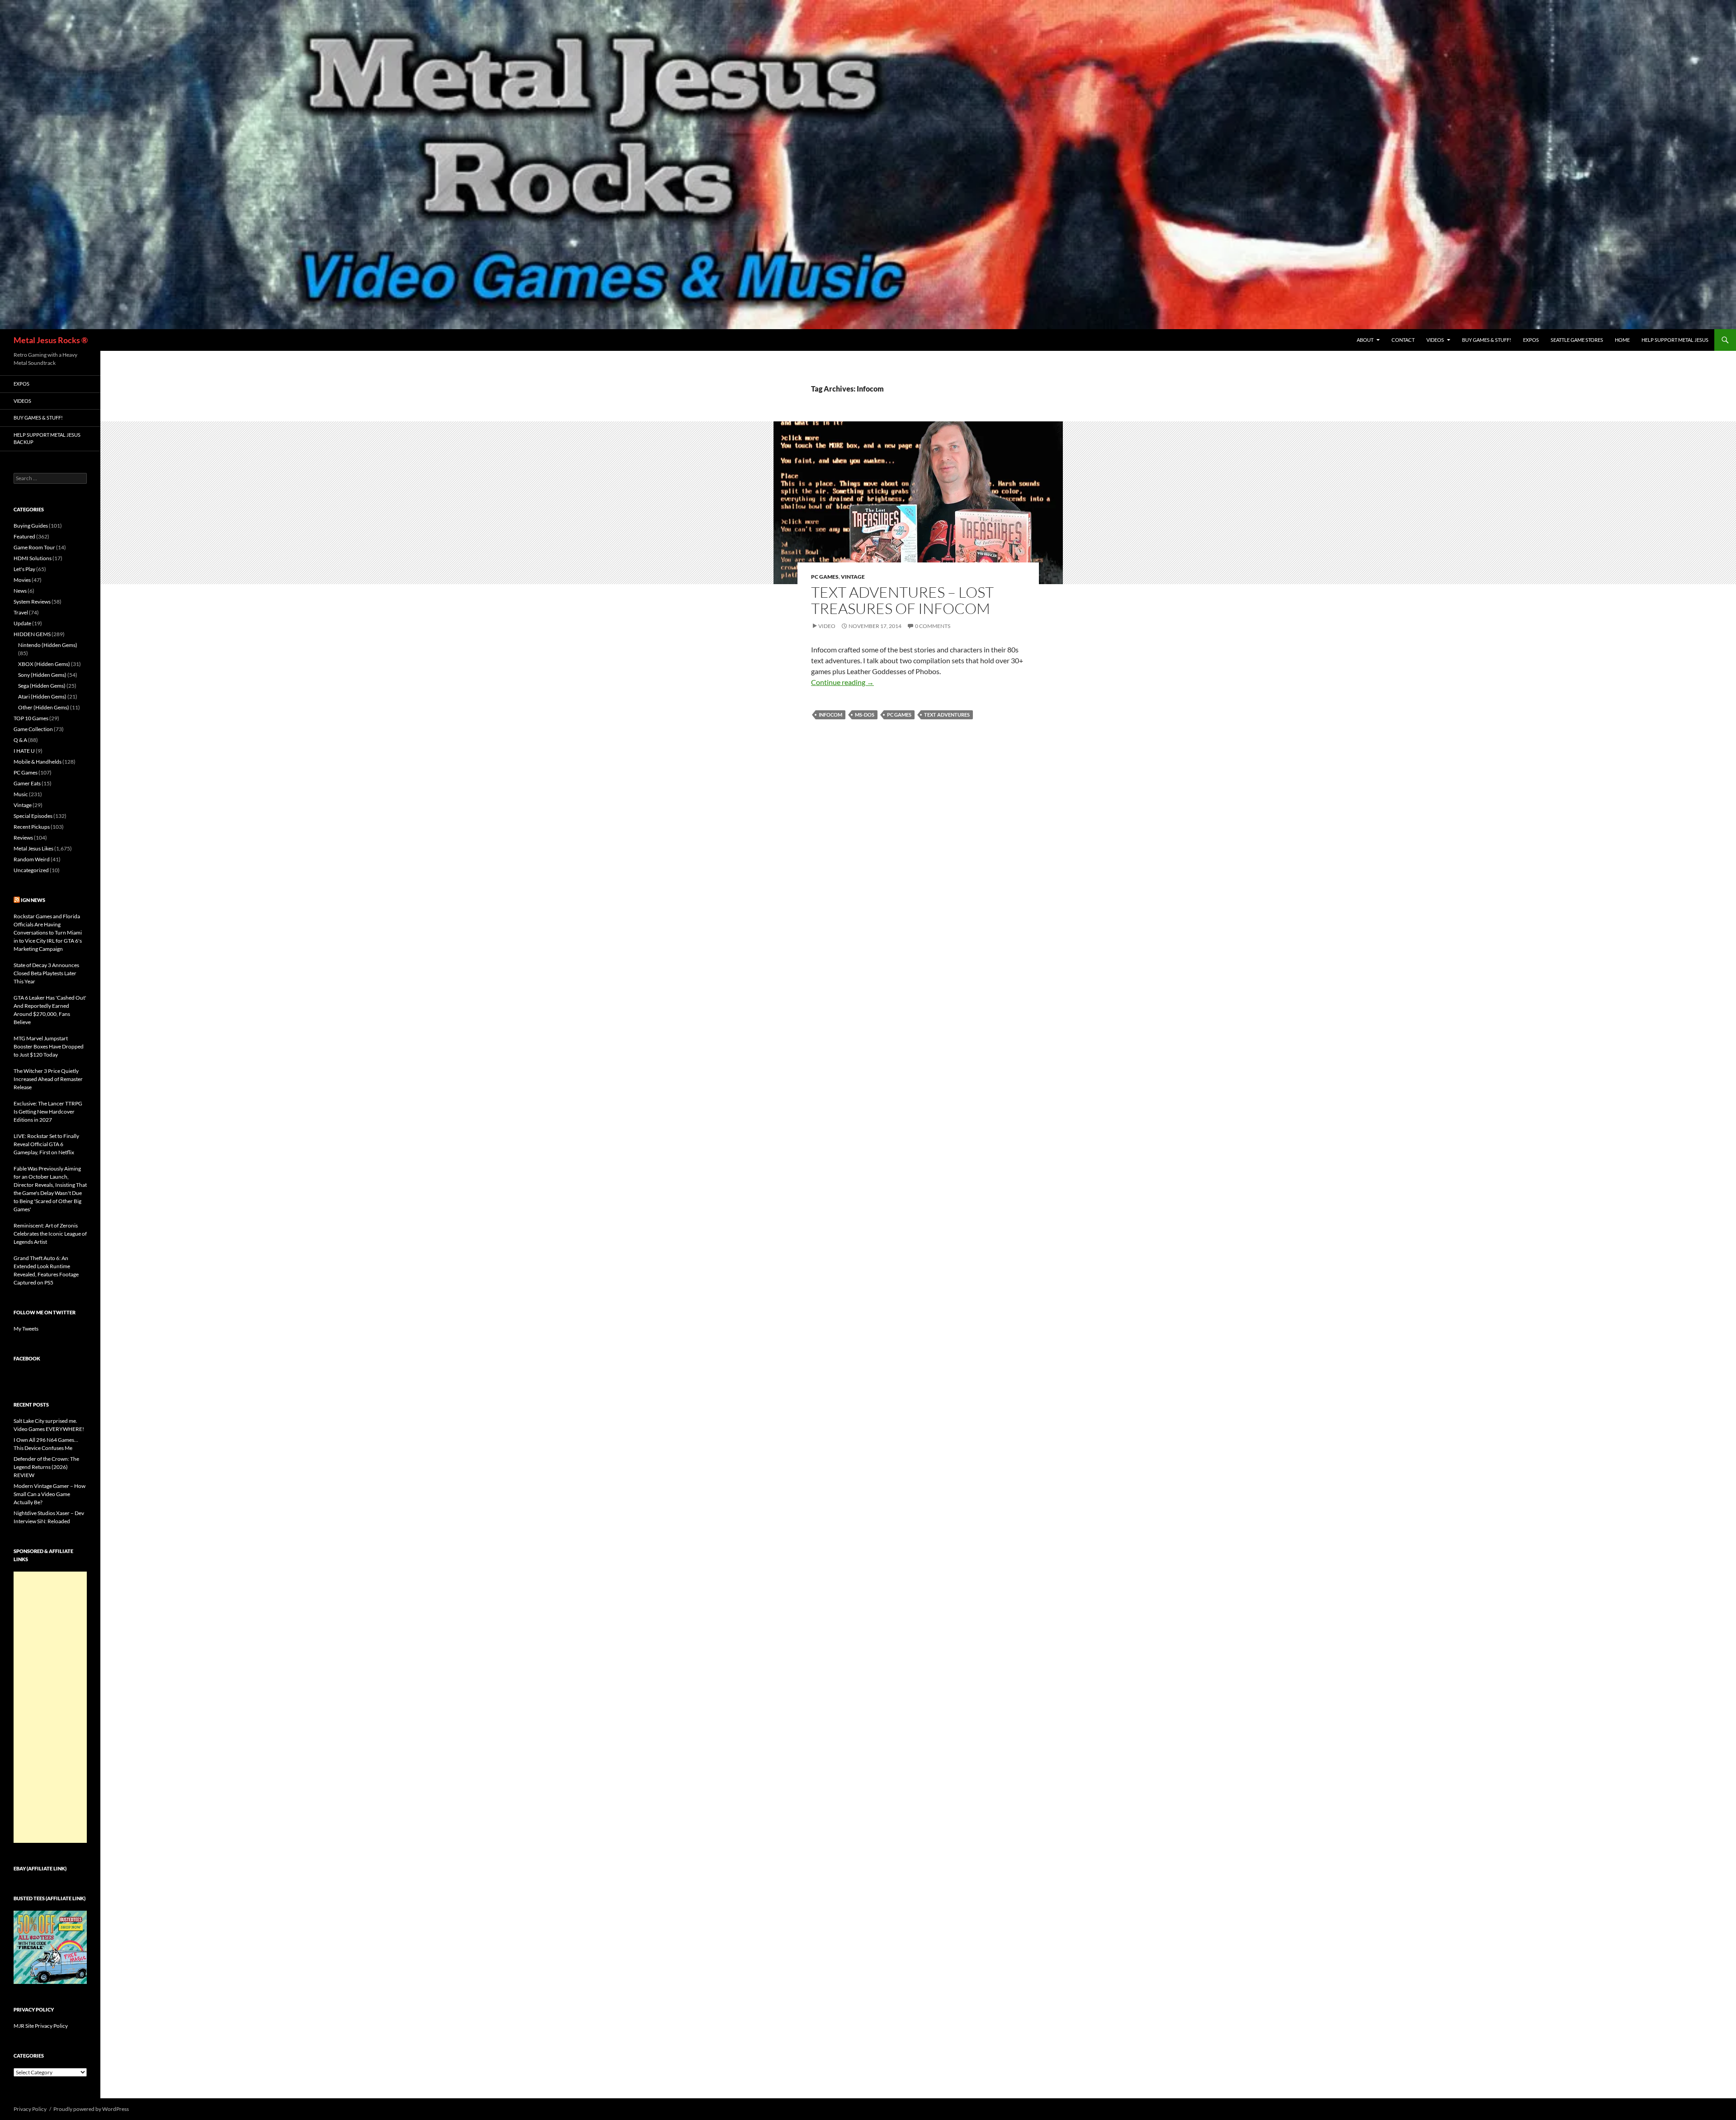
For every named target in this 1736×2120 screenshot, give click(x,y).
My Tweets (26, 1329)
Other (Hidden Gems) (44, 707)
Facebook (27, 1358)
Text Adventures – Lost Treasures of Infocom (902, 600)
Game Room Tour (34, 547)
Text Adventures (947, 715)
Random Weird (32, 859)
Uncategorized (31, 870)
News (20, 591)
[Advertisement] (50, 1707)
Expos (1531, 340)
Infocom (830, 715)
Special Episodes (33, 816)
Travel (21, 612)
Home (1622, 340)
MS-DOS (865, 715)
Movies (22, 580)
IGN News (33, 900)
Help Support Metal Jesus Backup (47, 439)
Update (22, 623)
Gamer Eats (27, 783)
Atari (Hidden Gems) (42, 696)
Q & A (20, 740)
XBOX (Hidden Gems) (44, 664)
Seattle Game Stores (1577, 340)
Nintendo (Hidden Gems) (48, 645)
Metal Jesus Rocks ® (51, 340)
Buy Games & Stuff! (1487, 340)
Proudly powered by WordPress (91, 2109)
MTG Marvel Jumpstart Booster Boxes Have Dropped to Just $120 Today (49, 1046)
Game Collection (33, 729)
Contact (1403, 340)
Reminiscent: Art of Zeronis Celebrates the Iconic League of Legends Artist (50, 1234)
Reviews (23, 838)
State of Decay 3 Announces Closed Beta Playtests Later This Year (46, 973)
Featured (24, 536)
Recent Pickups (32, 827)
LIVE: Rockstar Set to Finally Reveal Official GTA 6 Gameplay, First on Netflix (46, 1144)
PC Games (825, 577)
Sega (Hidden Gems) (42, 686)
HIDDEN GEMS (32, 634)
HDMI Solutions (33, 558)
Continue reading (842, 682)
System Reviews (32, 602)
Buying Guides (31, 526)
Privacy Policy (30, 2109)
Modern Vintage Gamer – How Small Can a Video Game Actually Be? (50, 1494)
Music (21, 794)
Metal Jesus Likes (33, 848)
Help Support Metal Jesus (1675, 340)
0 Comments (933, 626)
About (1365, 340)
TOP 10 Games (31, 718)
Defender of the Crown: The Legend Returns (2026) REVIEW (46, 1467)
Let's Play (24, 569)
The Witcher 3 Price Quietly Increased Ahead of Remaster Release (48, 1079)
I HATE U (24, 751)
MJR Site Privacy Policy (41, 2026)
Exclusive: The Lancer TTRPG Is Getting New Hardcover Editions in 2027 (48, 1112)
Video (827, 626)
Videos (1435, 340)
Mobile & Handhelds (38, 762)
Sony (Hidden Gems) (42, 675)
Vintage (853, 577)
